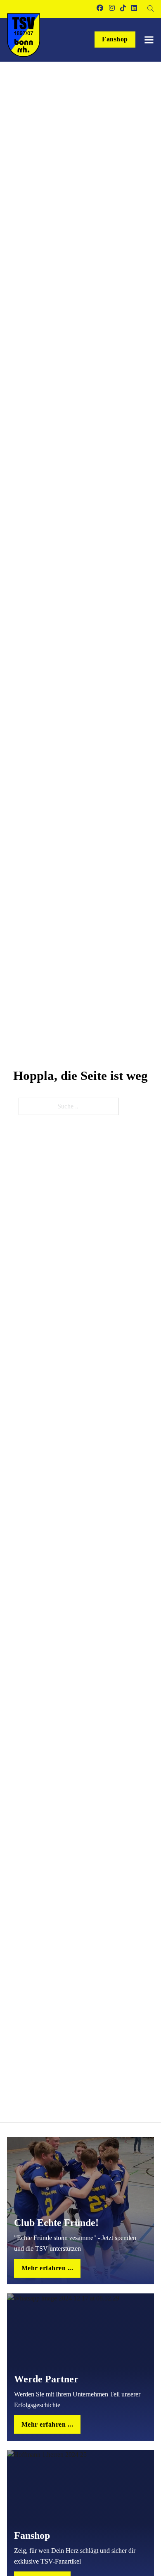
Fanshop (115, 39)
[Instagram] (112, 9)
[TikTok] (123, 9)
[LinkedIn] (134, 9)
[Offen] (149, 40)
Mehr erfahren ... (47, 2268)
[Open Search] (151, 9)
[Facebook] (100, 9)
